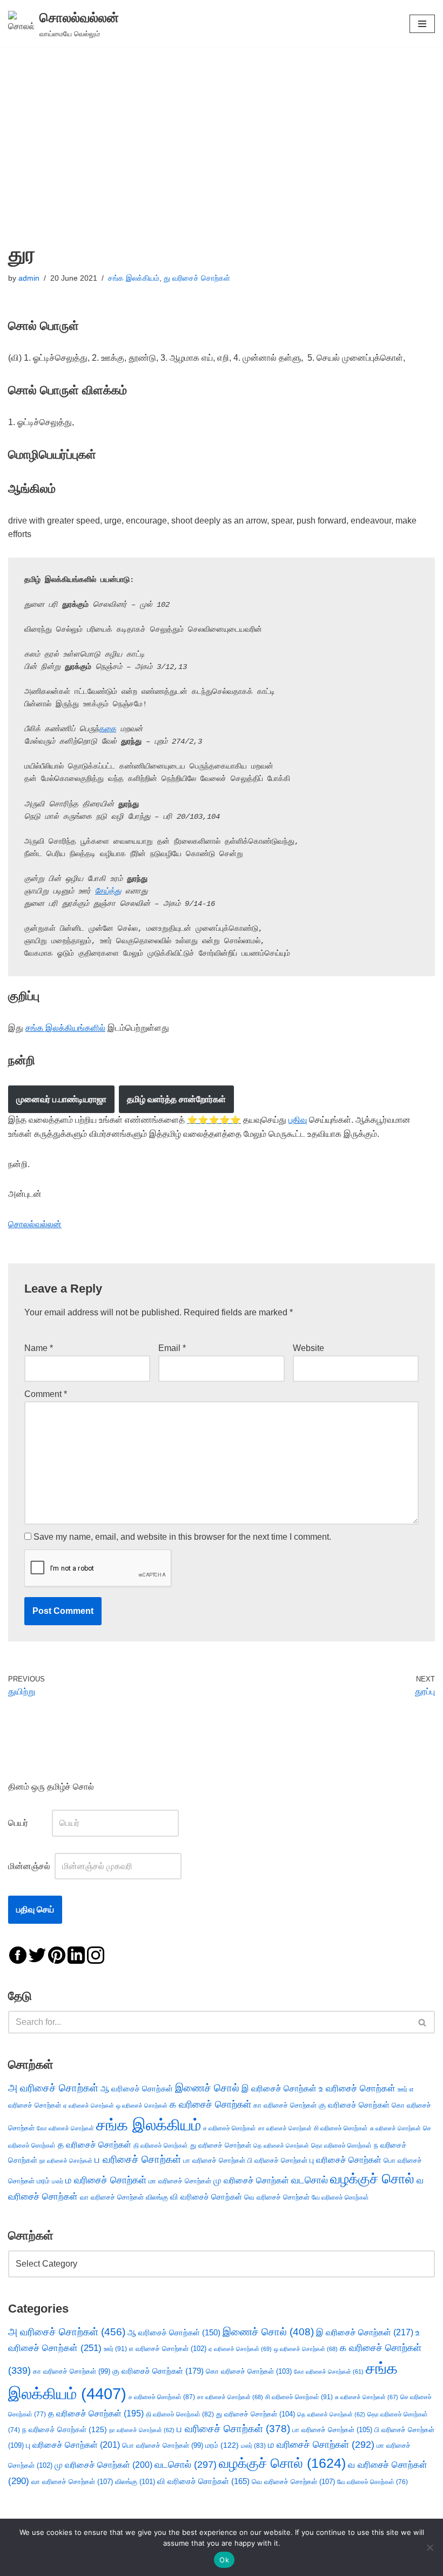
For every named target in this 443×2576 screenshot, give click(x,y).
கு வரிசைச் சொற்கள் (354, 2105)
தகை (108, 729)
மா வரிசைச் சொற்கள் (180, 2181)
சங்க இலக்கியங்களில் (65, 1028)
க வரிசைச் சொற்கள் (210, 2104)
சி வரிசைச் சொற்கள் (341, 2128)
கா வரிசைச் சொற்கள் (285, 2105)
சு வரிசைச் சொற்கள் (395, 2128)
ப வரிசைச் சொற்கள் (138, 2159)
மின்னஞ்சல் (30, 1866)
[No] (429, 2547)
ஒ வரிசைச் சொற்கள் (142, 2105)
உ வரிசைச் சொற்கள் (357, 2088)
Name (39, 1348)
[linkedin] (76, 1954)
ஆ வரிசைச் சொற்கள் (137, 2089)
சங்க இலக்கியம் (134, 278)
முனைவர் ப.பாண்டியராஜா (61, 1099)
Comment (46, 1394)
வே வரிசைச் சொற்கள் (340, 2197)
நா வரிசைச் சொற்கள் (66, 2161)
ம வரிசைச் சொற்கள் (106, 2180)
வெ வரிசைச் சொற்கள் (277, 2197)
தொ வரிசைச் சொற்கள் (341, 2145)
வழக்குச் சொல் (372, 2178)
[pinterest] (57, 1954)
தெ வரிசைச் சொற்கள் (281, 2145)
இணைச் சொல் (207, 2088)
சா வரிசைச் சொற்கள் (285, 2128)
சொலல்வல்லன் (35, 1224)
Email (172, 1348)
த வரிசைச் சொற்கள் (95, 2145)
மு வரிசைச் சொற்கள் (251, 2180)
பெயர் (29, 1823)
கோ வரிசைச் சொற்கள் (65, 2128)
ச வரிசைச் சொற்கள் (230, 2128)
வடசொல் (310, 2180)
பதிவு (298, 1120)
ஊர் (402, 2089)
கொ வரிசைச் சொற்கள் (249, 2371)
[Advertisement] (222, 129)
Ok (224, 2560)
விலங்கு (157, 2197)
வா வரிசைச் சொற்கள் (112, 2197)
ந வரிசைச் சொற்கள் (65, 2430)
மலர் (58, 2181)
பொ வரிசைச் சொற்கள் (163, 2445)
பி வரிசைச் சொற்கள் (277, 2160)
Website (308, 1348)
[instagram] (96, 1954)
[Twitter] (37, 1954)
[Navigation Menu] (422, 24)
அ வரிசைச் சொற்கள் (53, 2088)
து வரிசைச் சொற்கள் (197, 278)
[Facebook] (18, 1954)
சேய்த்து (108, 891)
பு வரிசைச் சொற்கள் (345, 2160)
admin (29, 278)
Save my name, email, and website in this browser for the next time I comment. (182, 1537)
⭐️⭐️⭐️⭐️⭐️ (214, 1120)
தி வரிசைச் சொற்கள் (161, 2145)
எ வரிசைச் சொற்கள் (168, 2349)
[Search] (423, 2022)
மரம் (43, 2181)
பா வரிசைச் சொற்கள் (214, 2160)
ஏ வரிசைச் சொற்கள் (89, 2105)
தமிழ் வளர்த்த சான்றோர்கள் (176, 1099)
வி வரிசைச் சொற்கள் (206, 2197)
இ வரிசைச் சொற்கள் (279, 2088)
